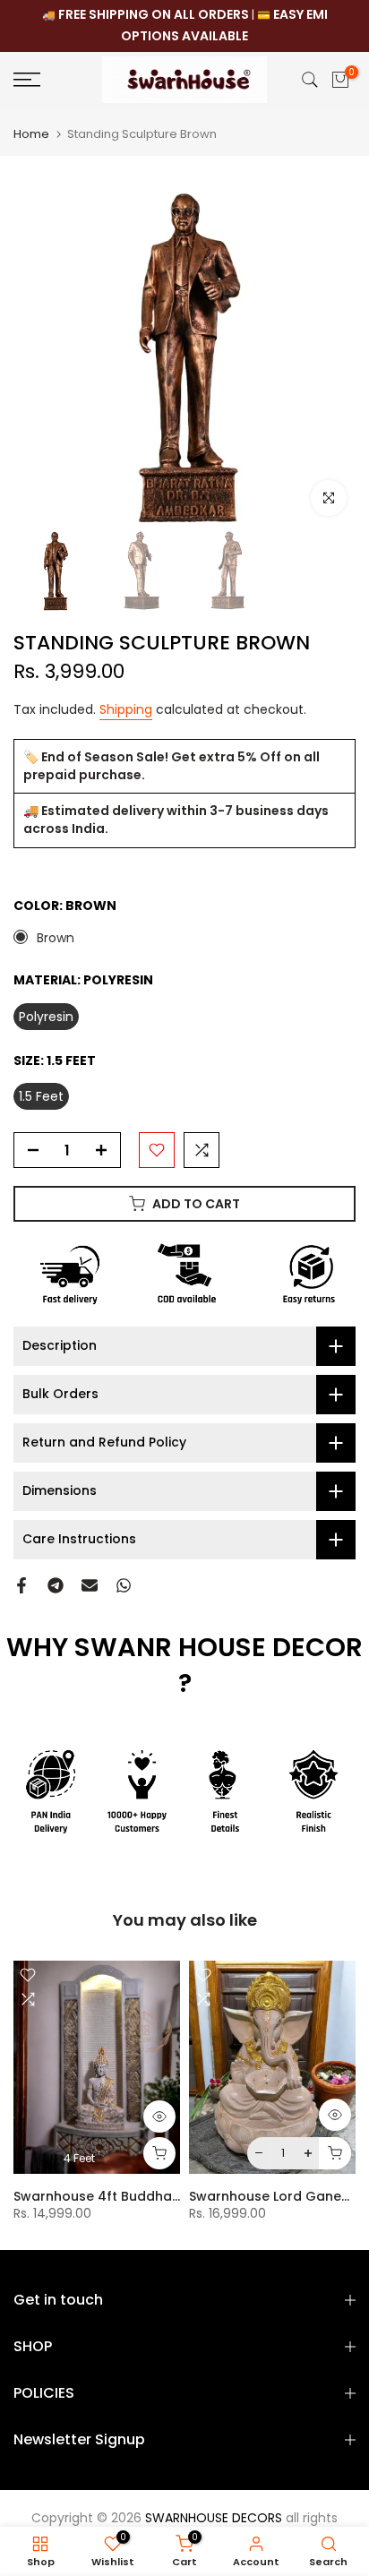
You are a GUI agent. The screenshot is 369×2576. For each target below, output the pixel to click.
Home (31, 134)
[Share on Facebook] (21, 1585)
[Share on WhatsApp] (124, 1585)
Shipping (126, 709)
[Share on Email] (90, 1585)
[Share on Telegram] (56, 1585)
